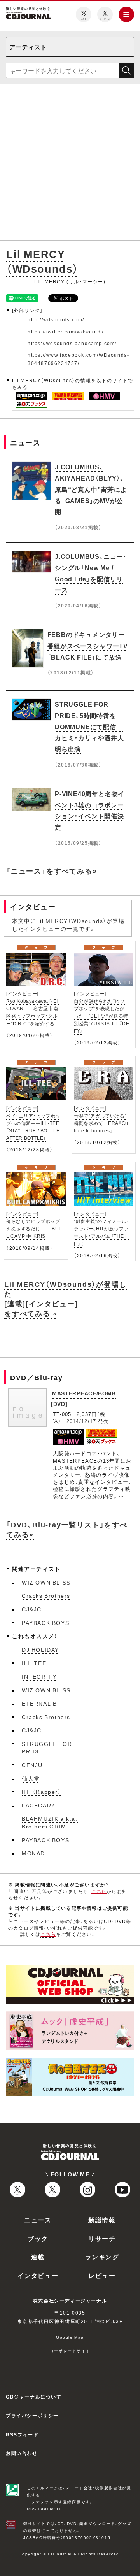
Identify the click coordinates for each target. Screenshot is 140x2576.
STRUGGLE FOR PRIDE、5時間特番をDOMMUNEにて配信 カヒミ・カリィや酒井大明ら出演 (89, 726)
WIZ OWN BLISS (46, 1582)
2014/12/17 (81, 1421)
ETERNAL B (39, 1703)
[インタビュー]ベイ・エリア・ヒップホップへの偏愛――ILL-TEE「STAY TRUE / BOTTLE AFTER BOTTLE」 (33, 1123)
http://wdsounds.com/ (56, 319)
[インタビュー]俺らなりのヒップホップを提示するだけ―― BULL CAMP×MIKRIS (34, 1225)
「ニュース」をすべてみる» (52, 871)
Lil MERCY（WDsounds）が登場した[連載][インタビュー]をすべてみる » (66, 1299)
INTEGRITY (39, 1676)
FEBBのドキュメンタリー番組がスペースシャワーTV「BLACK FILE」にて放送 (88, 646)
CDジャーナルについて (34, 2397)
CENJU (32, 1765)
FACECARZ (39, 1805)
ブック (38, 2238)
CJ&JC (32, 1609)
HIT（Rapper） (42, 1792)
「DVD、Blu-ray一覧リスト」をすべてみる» (67, 1529)
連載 (38, 2257)
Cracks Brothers (46, 1595)
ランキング (102, 2257)
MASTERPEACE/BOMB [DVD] (83, 1398)
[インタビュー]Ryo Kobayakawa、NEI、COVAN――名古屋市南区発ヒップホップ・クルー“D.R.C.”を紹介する (33, 1008)
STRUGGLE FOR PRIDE (47, 1748)
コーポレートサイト (70, 2351)
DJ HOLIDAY (40, 1649)
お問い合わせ (22, 2453)
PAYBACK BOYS (45, 1623)
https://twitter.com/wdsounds (66, 332)
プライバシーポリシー (32, 2415)
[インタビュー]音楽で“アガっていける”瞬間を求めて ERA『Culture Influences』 (101, 1119)
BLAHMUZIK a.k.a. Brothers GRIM (50, 1822)
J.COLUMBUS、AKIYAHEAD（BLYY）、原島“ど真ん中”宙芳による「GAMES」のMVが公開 (91, 489)
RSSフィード (22, 2434)
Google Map (70, 2337)
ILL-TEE (34, 1663)
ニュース (38, 2220)
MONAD (33, 1853)
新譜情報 (102, 2220)
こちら (99, 1891)
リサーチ (102, 2238)
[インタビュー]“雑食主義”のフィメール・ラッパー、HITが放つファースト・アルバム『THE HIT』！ (101, 1229)
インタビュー (38, 2275)
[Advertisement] (70, 164)
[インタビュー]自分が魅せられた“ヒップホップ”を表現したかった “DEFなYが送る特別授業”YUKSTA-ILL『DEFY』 (101, 1012)
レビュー (102, 2275)
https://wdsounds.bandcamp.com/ (72, 343)
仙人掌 (31, 1778)
